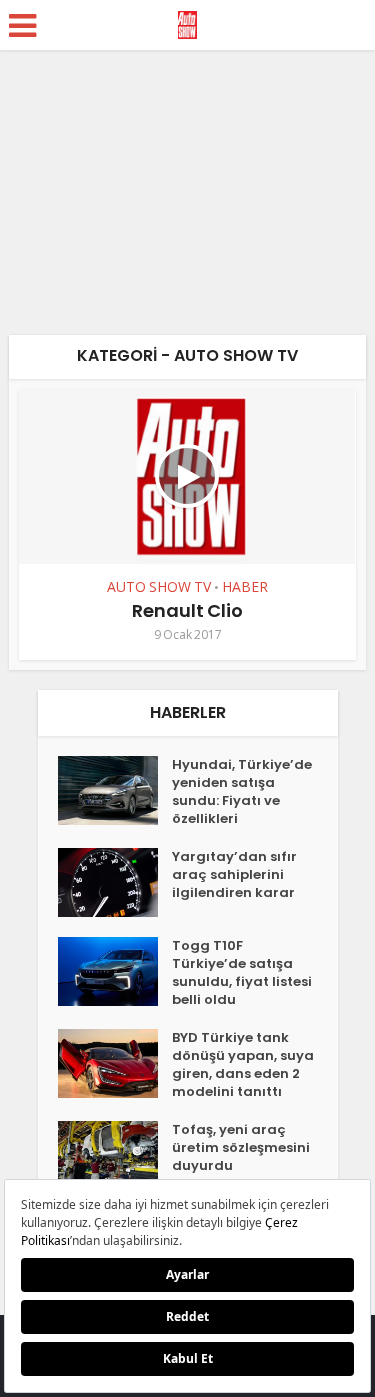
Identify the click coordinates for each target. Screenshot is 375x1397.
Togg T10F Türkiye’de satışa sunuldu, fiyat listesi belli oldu (242, 973)
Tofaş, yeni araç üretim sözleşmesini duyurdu (241, 1148)
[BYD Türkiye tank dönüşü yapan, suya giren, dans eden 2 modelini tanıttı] (115, 1063)
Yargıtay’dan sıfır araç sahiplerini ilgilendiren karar (234, 875)
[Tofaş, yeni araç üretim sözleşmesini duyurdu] (115, 1155)
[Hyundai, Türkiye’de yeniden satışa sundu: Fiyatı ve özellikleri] (115, 790)
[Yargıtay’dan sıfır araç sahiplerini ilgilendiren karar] (115, 882)
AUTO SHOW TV (159, 586)
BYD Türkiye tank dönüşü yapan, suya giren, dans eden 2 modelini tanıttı (243, 1065)
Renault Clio (187, 610)
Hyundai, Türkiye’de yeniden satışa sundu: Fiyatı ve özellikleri (242, 792)
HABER (245, 586)
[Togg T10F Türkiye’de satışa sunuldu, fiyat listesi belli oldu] (115, 971)
